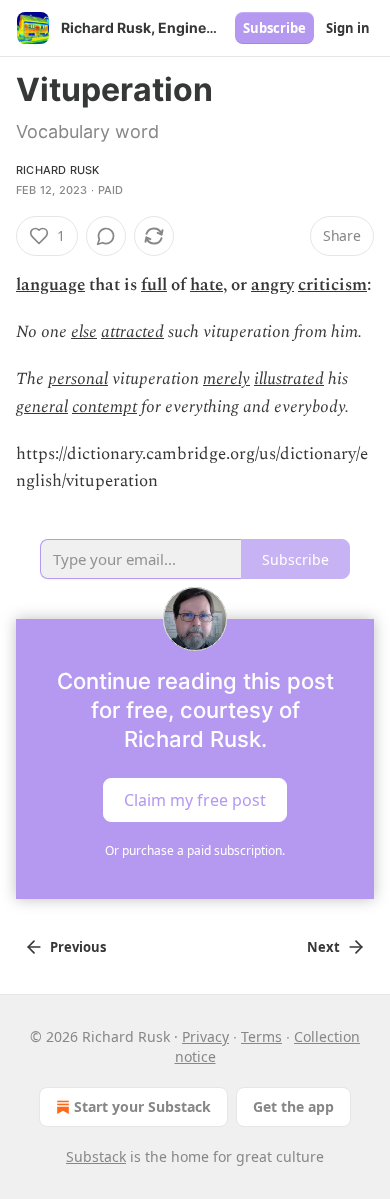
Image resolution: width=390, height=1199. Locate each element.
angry (272, 285)
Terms (261, 1036)
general (42, 407)
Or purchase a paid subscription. (195, 850)
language (50, 285)
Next (323, 947)
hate (206, 285)
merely (226, 379)
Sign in (348, 28)
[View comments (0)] (106, 236)
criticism (332, 285)
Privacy (205, 1036)
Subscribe (274, 28)
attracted (132, 332)
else (84, 332)
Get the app (293, 1106)
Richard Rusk (57, 170)
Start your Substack (142, 1106)
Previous (78, 947)
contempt (104, 407)
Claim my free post (195, 800)
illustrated (289, 379)
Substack (96, 1156)
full (154, 285)
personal (78, 379)
